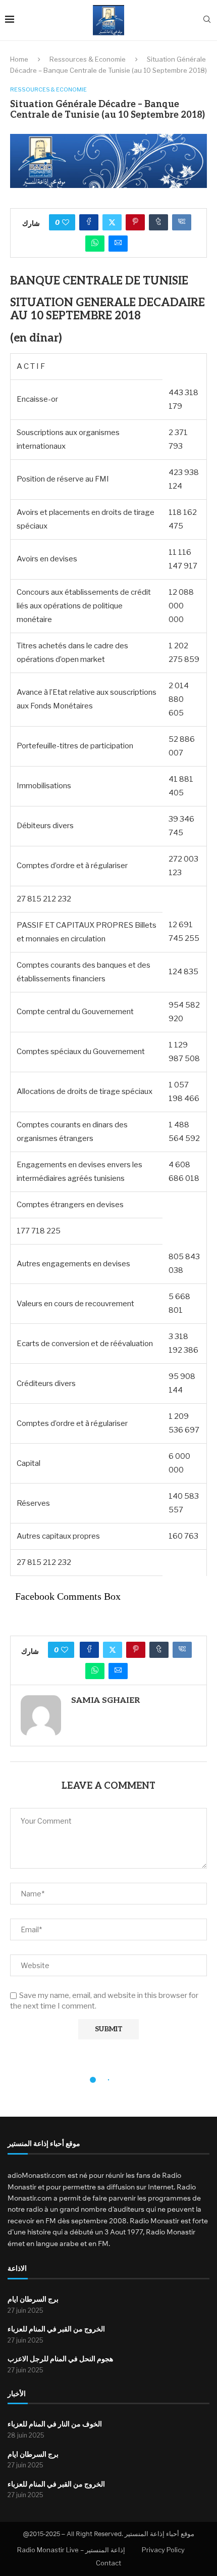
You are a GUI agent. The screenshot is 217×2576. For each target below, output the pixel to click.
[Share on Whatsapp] (95, 244)
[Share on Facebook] (89, 222)
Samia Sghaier (105, 1701)
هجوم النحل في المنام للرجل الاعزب (60, 2359)
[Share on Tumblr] (158, 222)
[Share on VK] (182, 222)
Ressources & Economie (88, 59)
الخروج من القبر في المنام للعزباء (56, 2329)
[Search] (207, 20)
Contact (108, 2563)
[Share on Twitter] (112, 222)
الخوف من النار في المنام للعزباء (55, 2424)
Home (19, 59)
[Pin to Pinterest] (135, 222)
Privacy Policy (163, 2550)
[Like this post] (66, 222)
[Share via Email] (118, 244)
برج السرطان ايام (33, 2299)
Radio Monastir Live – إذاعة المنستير (71, 2550)
